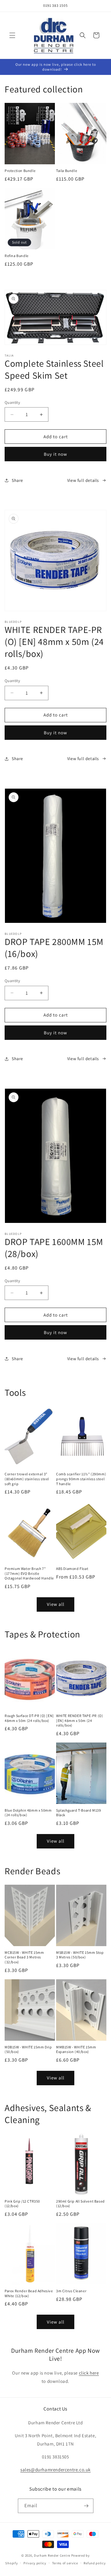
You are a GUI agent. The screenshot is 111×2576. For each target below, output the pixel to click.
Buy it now (55, 454)
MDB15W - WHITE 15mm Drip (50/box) (28, 2049)
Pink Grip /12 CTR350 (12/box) (22, 2204)
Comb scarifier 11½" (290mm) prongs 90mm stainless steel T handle (81, 1479)
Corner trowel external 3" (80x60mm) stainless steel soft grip (27, 1479)
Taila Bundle (67, 171)
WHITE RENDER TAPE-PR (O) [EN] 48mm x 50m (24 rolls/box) (80, 1720)
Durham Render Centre (52, 2555)
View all (56, 1604)
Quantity (12, 402)
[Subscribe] (86, 2506)
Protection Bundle (20, 171)
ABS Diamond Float (72, 1569)
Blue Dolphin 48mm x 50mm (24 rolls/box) (28, 1813)
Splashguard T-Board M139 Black (78, 1813)
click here (89, 2373)
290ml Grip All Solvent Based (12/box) (80, 2204)
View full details (83, 480)
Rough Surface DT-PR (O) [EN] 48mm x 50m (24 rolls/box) (29, 1718)
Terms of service (65, 2563)
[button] (12, 35)
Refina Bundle (17, 256)
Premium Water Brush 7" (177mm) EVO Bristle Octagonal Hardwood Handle (29, 1573)
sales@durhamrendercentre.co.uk (55, 2470)
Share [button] (17, 480)
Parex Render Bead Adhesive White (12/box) (29, 2293)
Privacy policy (35, 2563)
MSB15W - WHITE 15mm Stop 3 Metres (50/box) (80, 1955)
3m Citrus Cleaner (71, 2291)
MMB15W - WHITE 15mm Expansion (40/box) (76, 2049)
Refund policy (95, 2563)
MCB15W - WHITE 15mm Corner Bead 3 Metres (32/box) (24, 1957)
